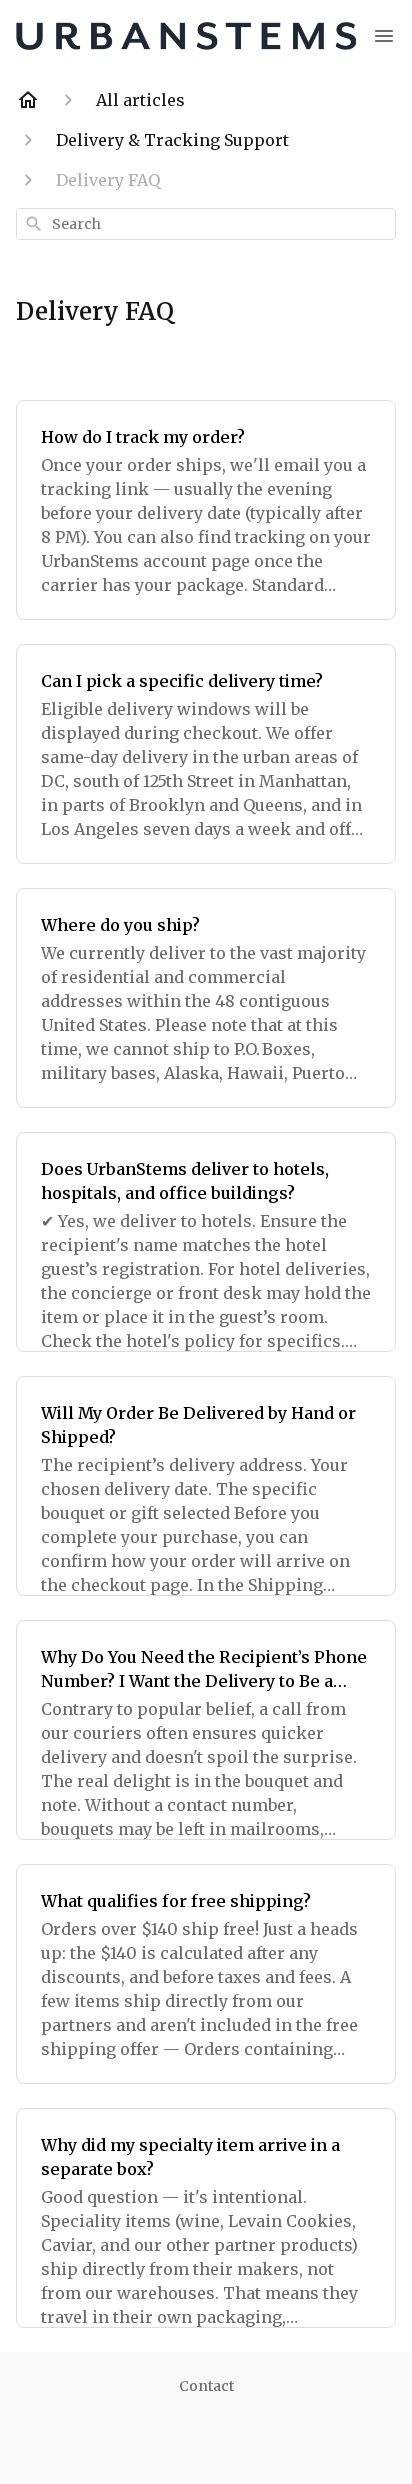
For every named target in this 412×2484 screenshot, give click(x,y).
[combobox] (206, 224)
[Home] (28, 100)
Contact (206, 2386)
